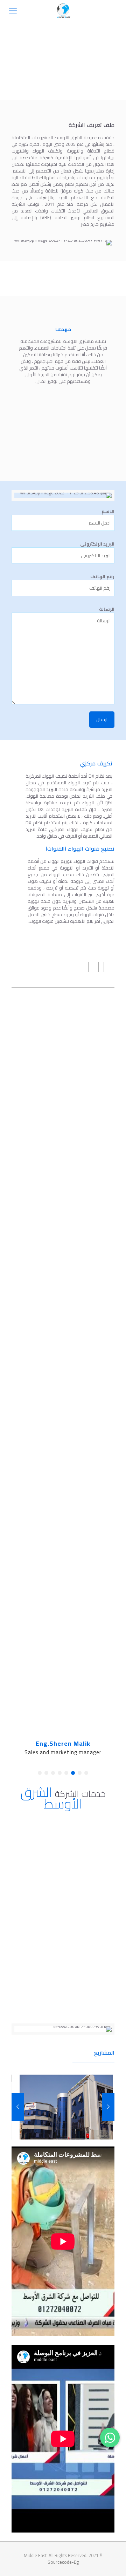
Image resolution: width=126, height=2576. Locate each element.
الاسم (108, 512)
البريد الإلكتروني (97, 544)
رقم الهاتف (102, 577)
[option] (66, 2107)
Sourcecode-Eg (63, 2562)
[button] (86, 1773)
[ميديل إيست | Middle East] (63, 11)
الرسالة (107, 609)
